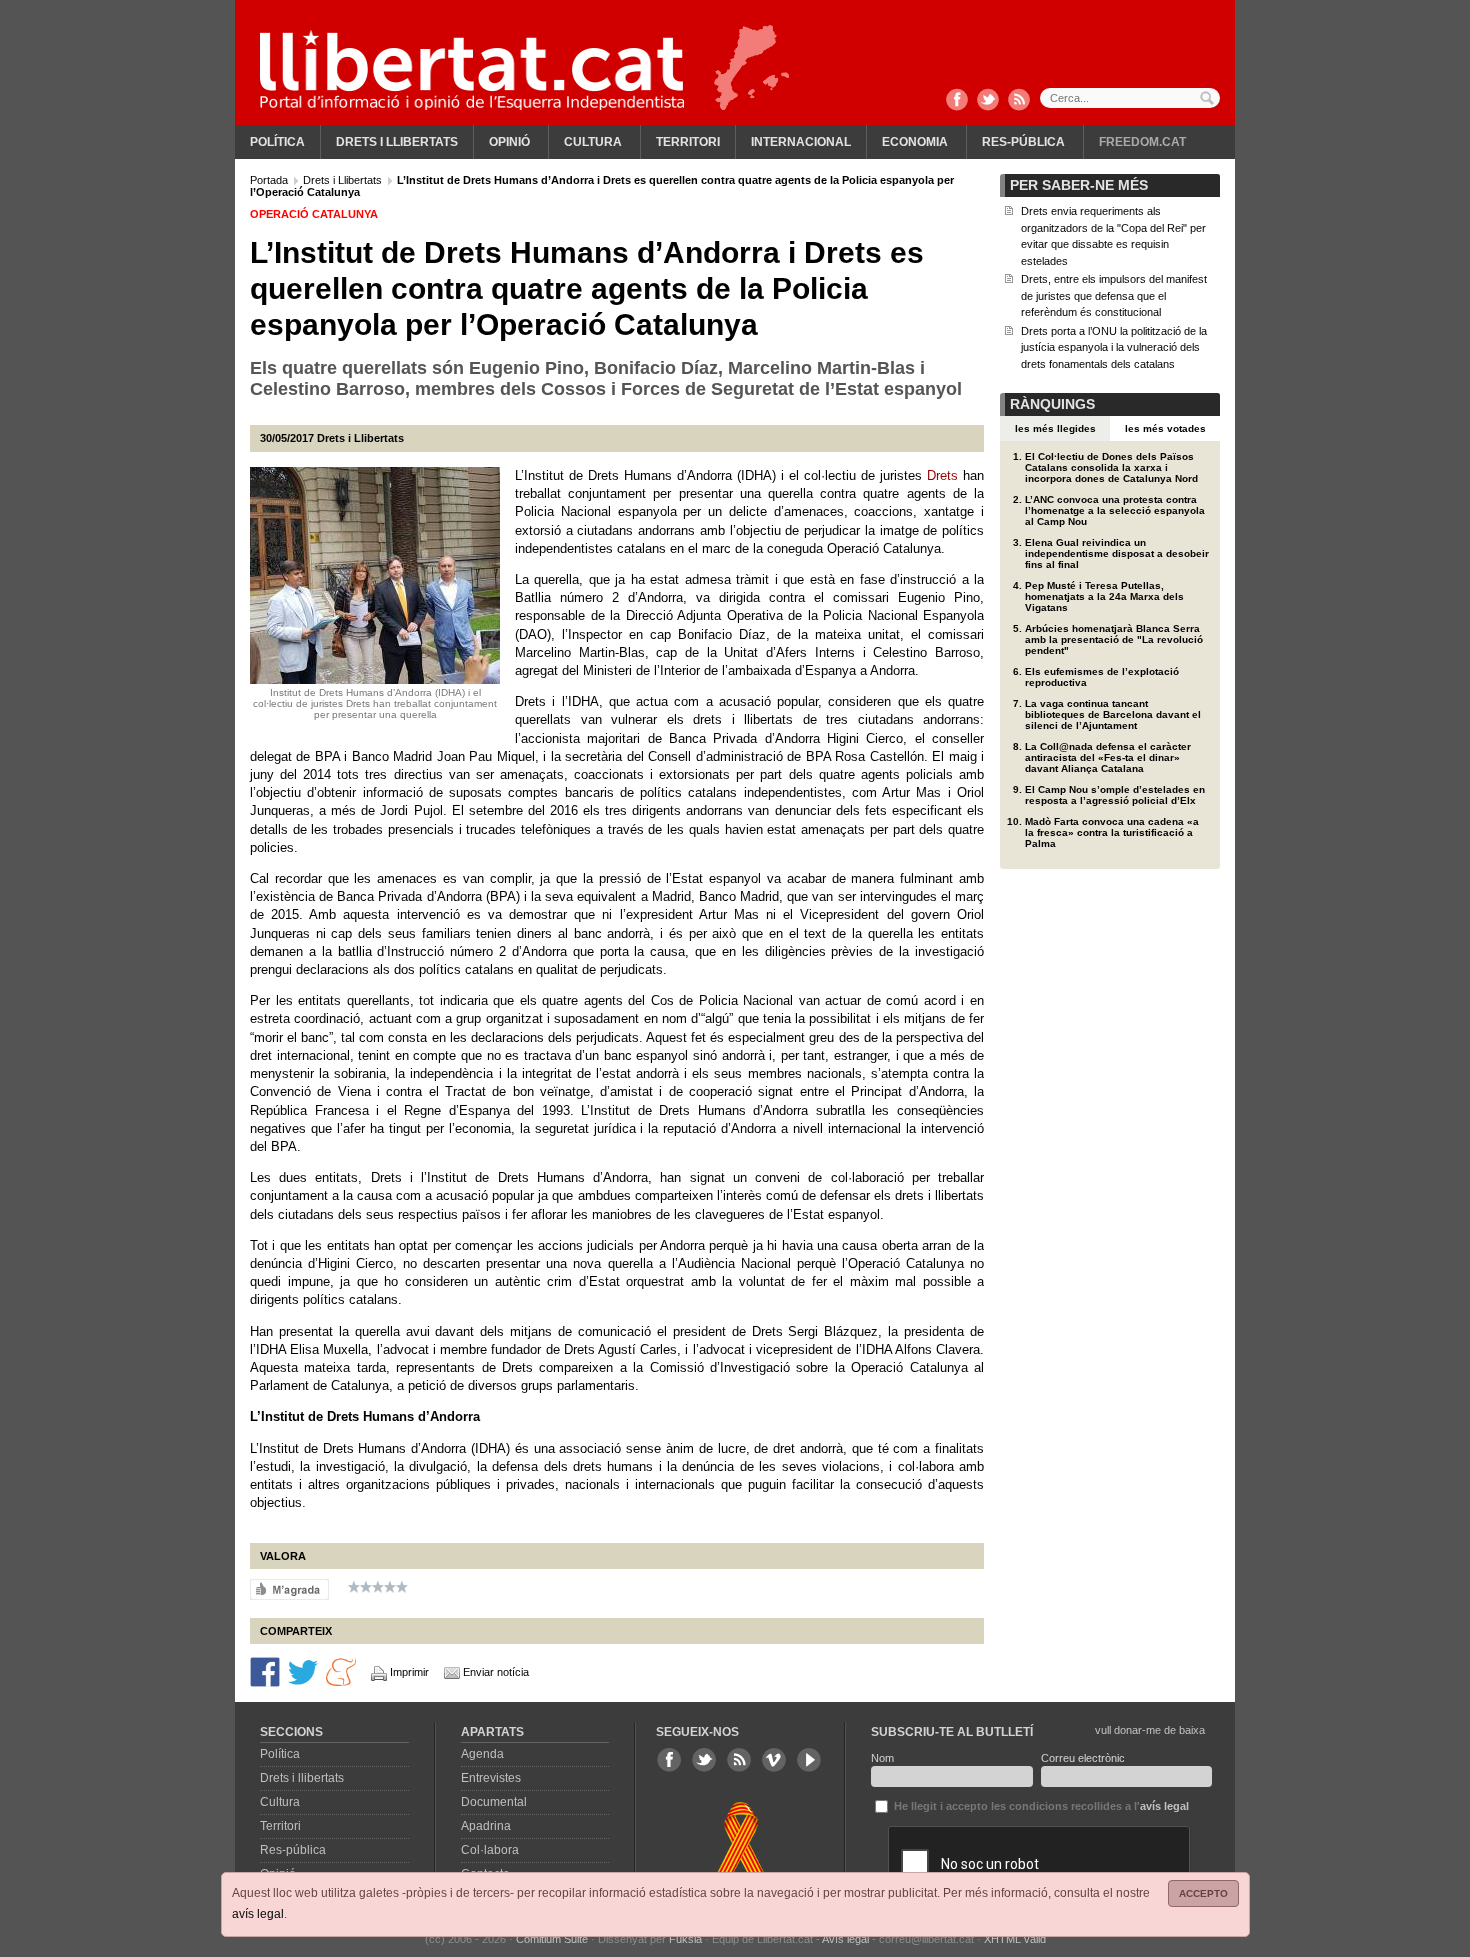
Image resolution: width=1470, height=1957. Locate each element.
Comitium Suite (552, 1939)
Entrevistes (491, 1778)
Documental (494, 1802)
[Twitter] (988, 101)
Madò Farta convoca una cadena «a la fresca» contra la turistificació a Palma (1112, 832)
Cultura (593, 142)
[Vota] (289, 1589)
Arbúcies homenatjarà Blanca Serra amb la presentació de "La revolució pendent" (1114, 639)
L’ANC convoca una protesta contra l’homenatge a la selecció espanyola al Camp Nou (1115, 510)
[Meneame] (341, 1671)
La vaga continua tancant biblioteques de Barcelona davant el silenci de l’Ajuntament (1113, 714)
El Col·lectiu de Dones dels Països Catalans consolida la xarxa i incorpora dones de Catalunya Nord (1111, 467)
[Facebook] (957, 101)
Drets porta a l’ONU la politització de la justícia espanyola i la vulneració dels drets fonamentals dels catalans (1114, 347)
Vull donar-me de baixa (1150, 1730)
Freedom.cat (1142, 142)
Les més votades (1165, 428)
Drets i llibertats (397, 142)
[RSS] (1019, 101)
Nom (882, 1758)
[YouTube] (809, 1760)
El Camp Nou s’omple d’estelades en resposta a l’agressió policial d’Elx (1115, 795)
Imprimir (409, 1672)
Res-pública (1023, 142)
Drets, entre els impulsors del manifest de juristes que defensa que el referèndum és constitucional (1114, 295)
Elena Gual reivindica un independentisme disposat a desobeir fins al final (1117, 553)
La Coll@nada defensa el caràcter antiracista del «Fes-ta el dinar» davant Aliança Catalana (1108, 757)
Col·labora (490, 1850)
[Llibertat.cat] (472, 70)
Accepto (1203, 1893)
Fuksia (685, 1939)
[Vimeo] (774, 1760)
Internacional (801, 142)
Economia (915, 142)
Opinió (509, 142)
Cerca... (1130, 98)
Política (277, 142)
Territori (688, 142)
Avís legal (845, 1939)
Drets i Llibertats (344, 180)
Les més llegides (1055, 428)
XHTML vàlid (1015, 1939)
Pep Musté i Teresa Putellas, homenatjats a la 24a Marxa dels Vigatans (1104, 596)
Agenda (482, 1754)
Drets (942, 475)
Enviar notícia (496, 1672)
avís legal (258, 1914)
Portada (270, 180)
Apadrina (486, 1826)
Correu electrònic (1083, 1758)
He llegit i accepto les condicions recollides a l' (1040, 1806)
